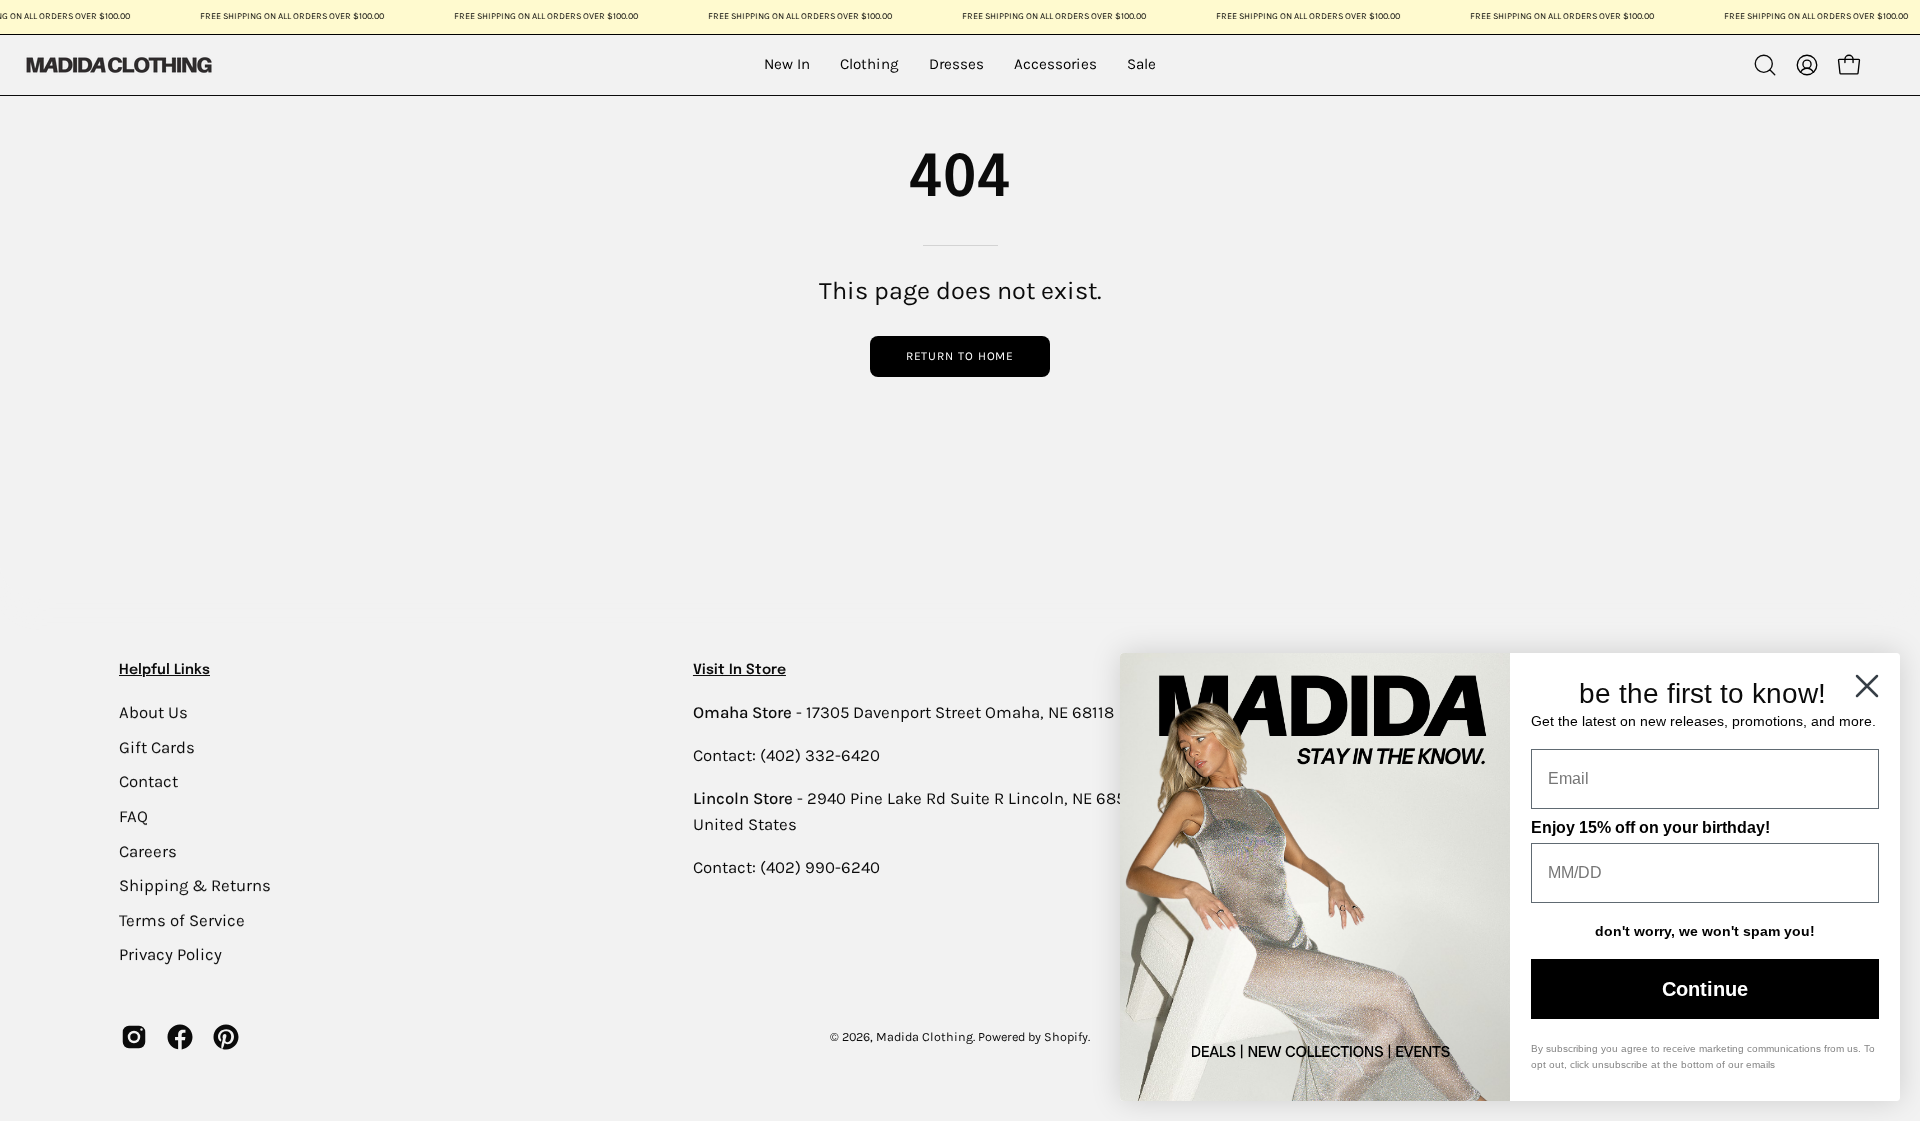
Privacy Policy (170, 954)
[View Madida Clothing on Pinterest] (226, 1037)
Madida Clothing (924, 1036)
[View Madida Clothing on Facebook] (180, 1037)
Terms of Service (182, 919)
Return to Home (960, 356)
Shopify (1066, 1036)
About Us (153, 712)
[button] (1765, 65)
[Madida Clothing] (118, 64)
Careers (148, 850)
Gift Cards (157, 746)
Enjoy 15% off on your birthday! (1650, 827)
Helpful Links (164, 670)
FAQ (133, 815)
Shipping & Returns (195, 885)
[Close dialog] (1867, 686)
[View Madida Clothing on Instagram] (134, 1037)
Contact (148, 781)
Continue (1705, 989)
